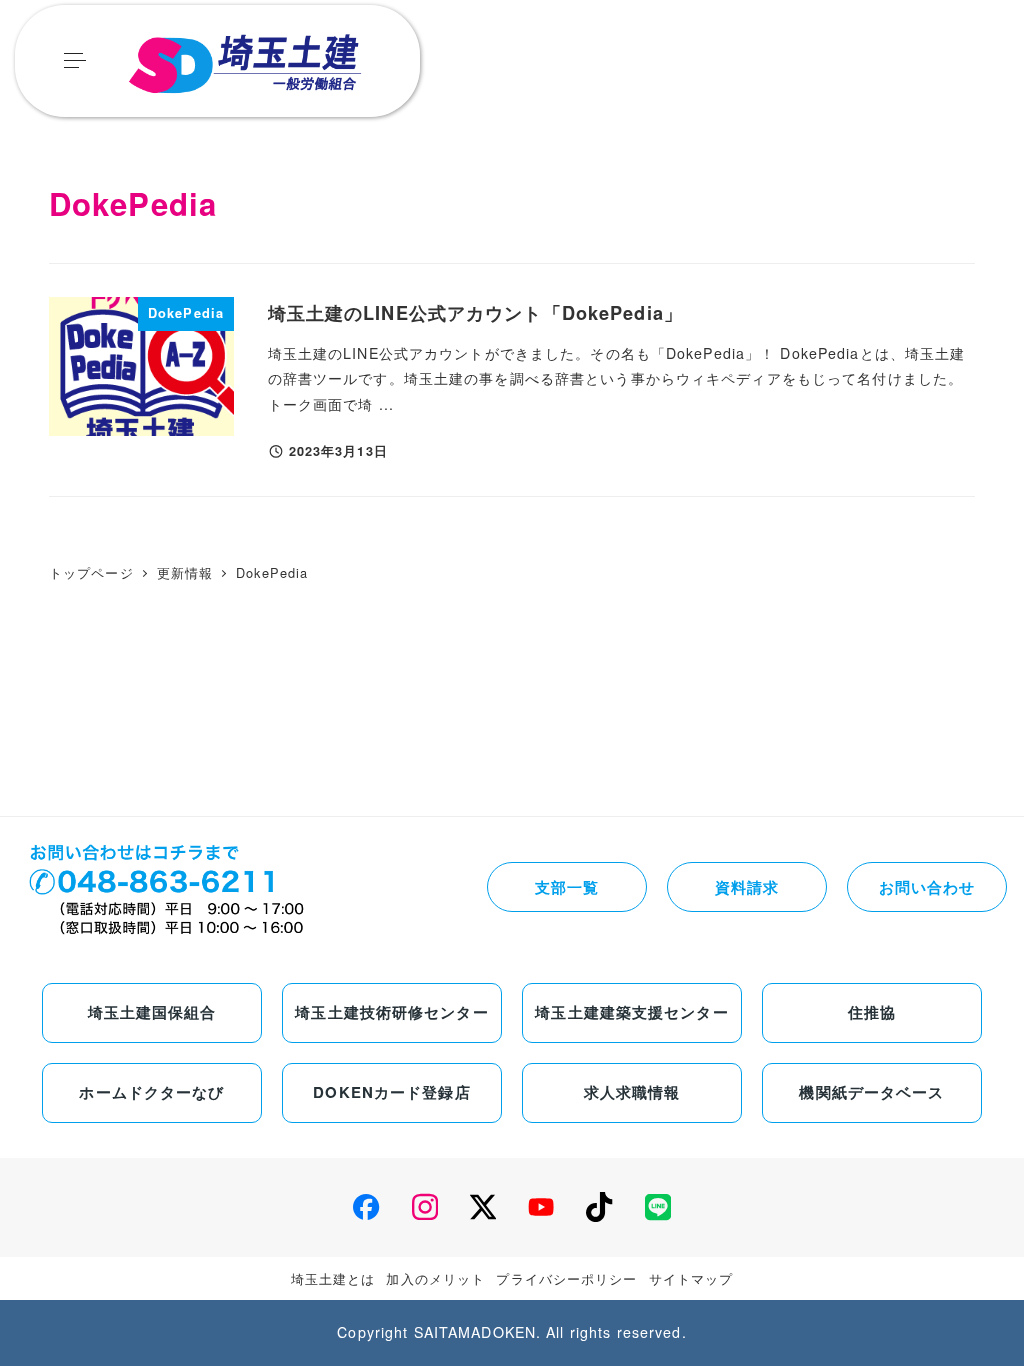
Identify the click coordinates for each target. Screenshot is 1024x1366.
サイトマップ (691, 1278)
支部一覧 (567, 887)
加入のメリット (435, 1278)
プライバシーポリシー (566, 1278)
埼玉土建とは (333, 1278)
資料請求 (747, 887)
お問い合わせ (927, 887)
